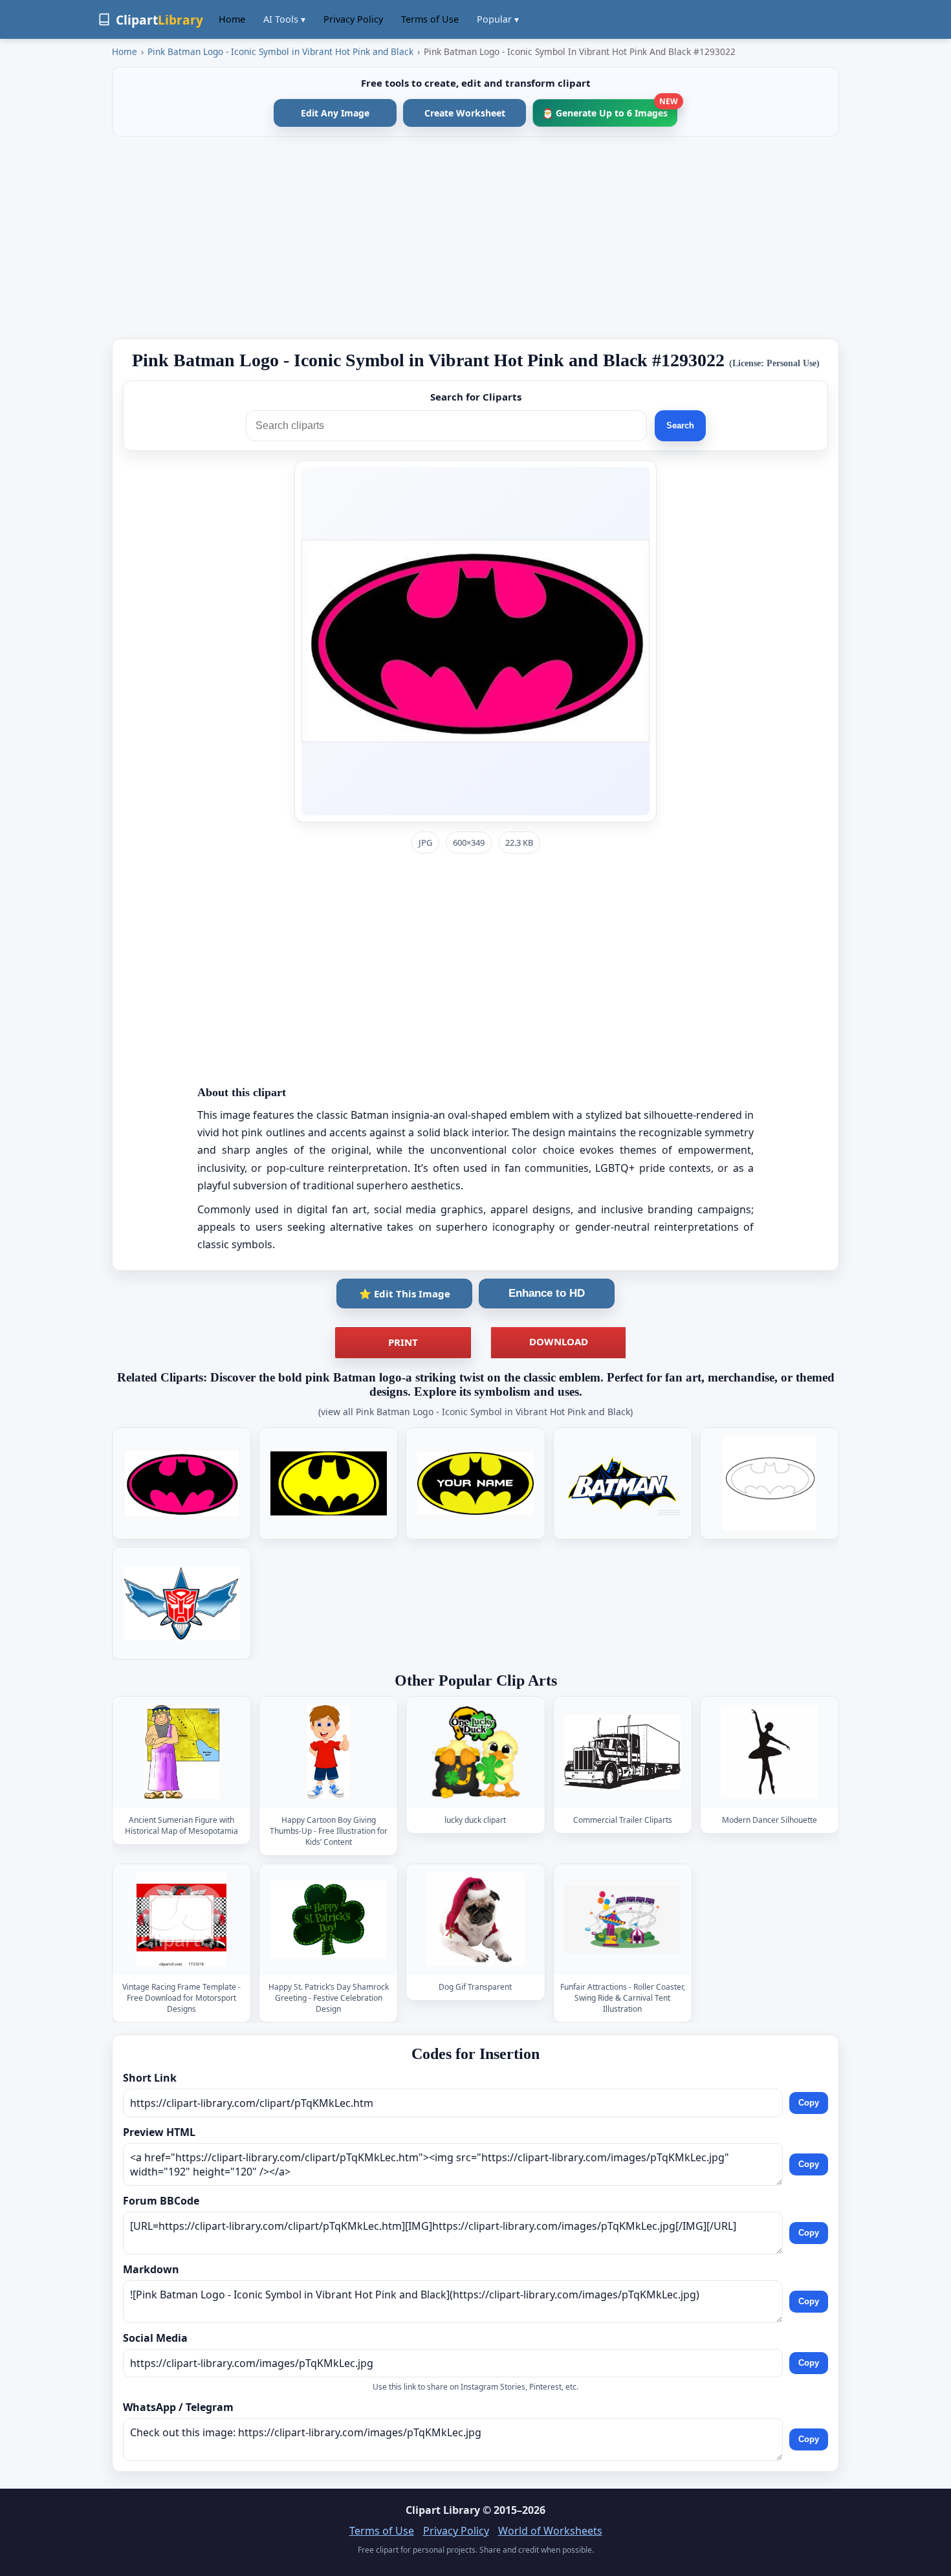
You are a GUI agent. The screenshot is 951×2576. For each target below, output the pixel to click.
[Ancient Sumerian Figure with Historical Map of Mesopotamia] (182, 1752)
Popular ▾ (498, 19)
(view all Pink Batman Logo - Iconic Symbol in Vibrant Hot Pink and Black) (475, 1412)
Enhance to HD (547, 1293)
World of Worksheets (550, 2531)
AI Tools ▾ (284, 19)
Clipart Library (443, 2510)
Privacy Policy (353, 19)
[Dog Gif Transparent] (475, 1920)
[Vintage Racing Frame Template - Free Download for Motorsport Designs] (182, 1920)
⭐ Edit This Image (405, 1294)
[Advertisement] (475, 237)
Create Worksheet (465, 113)
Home (232, 19)
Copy (809, 2103)
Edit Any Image (335, 113)
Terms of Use (430, 19)
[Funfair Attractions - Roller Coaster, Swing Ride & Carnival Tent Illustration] (622, 1920)
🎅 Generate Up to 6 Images (610, 109)
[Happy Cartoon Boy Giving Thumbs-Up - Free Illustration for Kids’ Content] (329, 1752)
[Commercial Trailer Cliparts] (622, 1752)
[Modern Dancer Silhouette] (769, 1752)
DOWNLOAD (559, 1341)
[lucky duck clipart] (475, 1752)
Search (680, 425)
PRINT (403, 1342)
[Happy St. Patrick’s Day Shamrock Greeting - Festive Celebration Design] (329, 1920)
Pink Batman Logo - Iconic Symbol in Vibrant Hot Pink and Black (280, 51)
